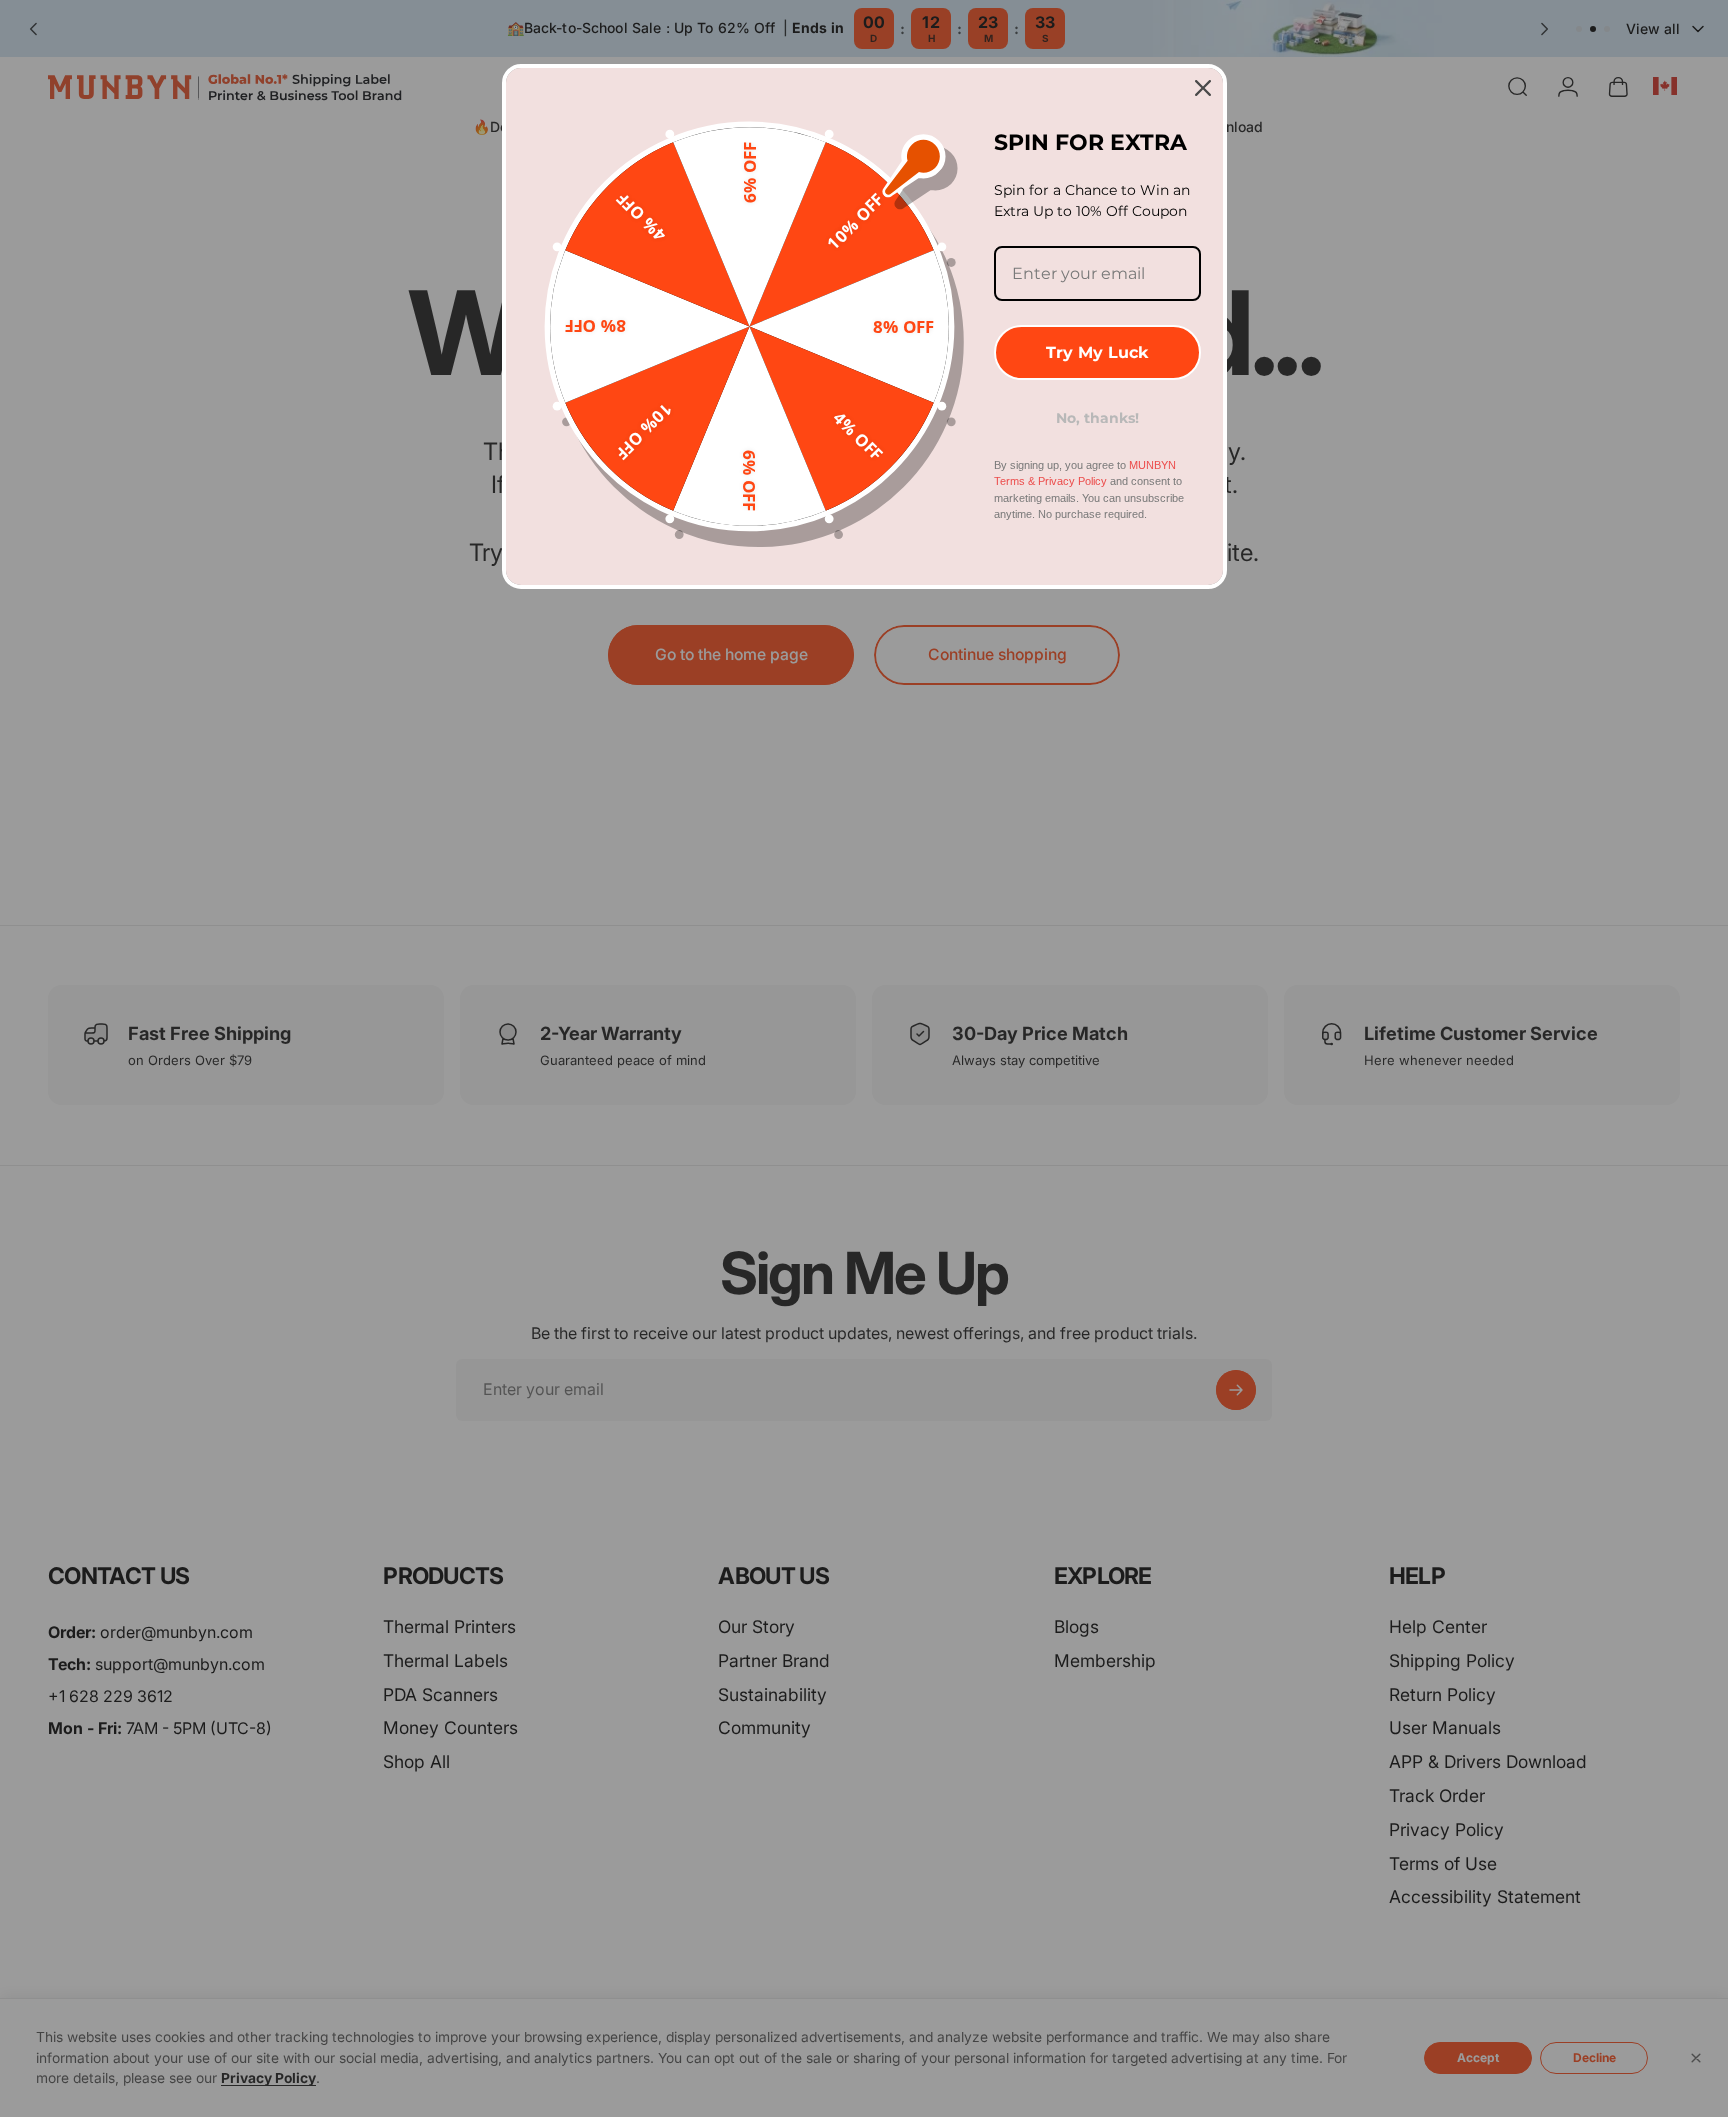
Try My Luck (1097, 352)
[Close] (1203, 88)
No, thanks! (1097, 418)
